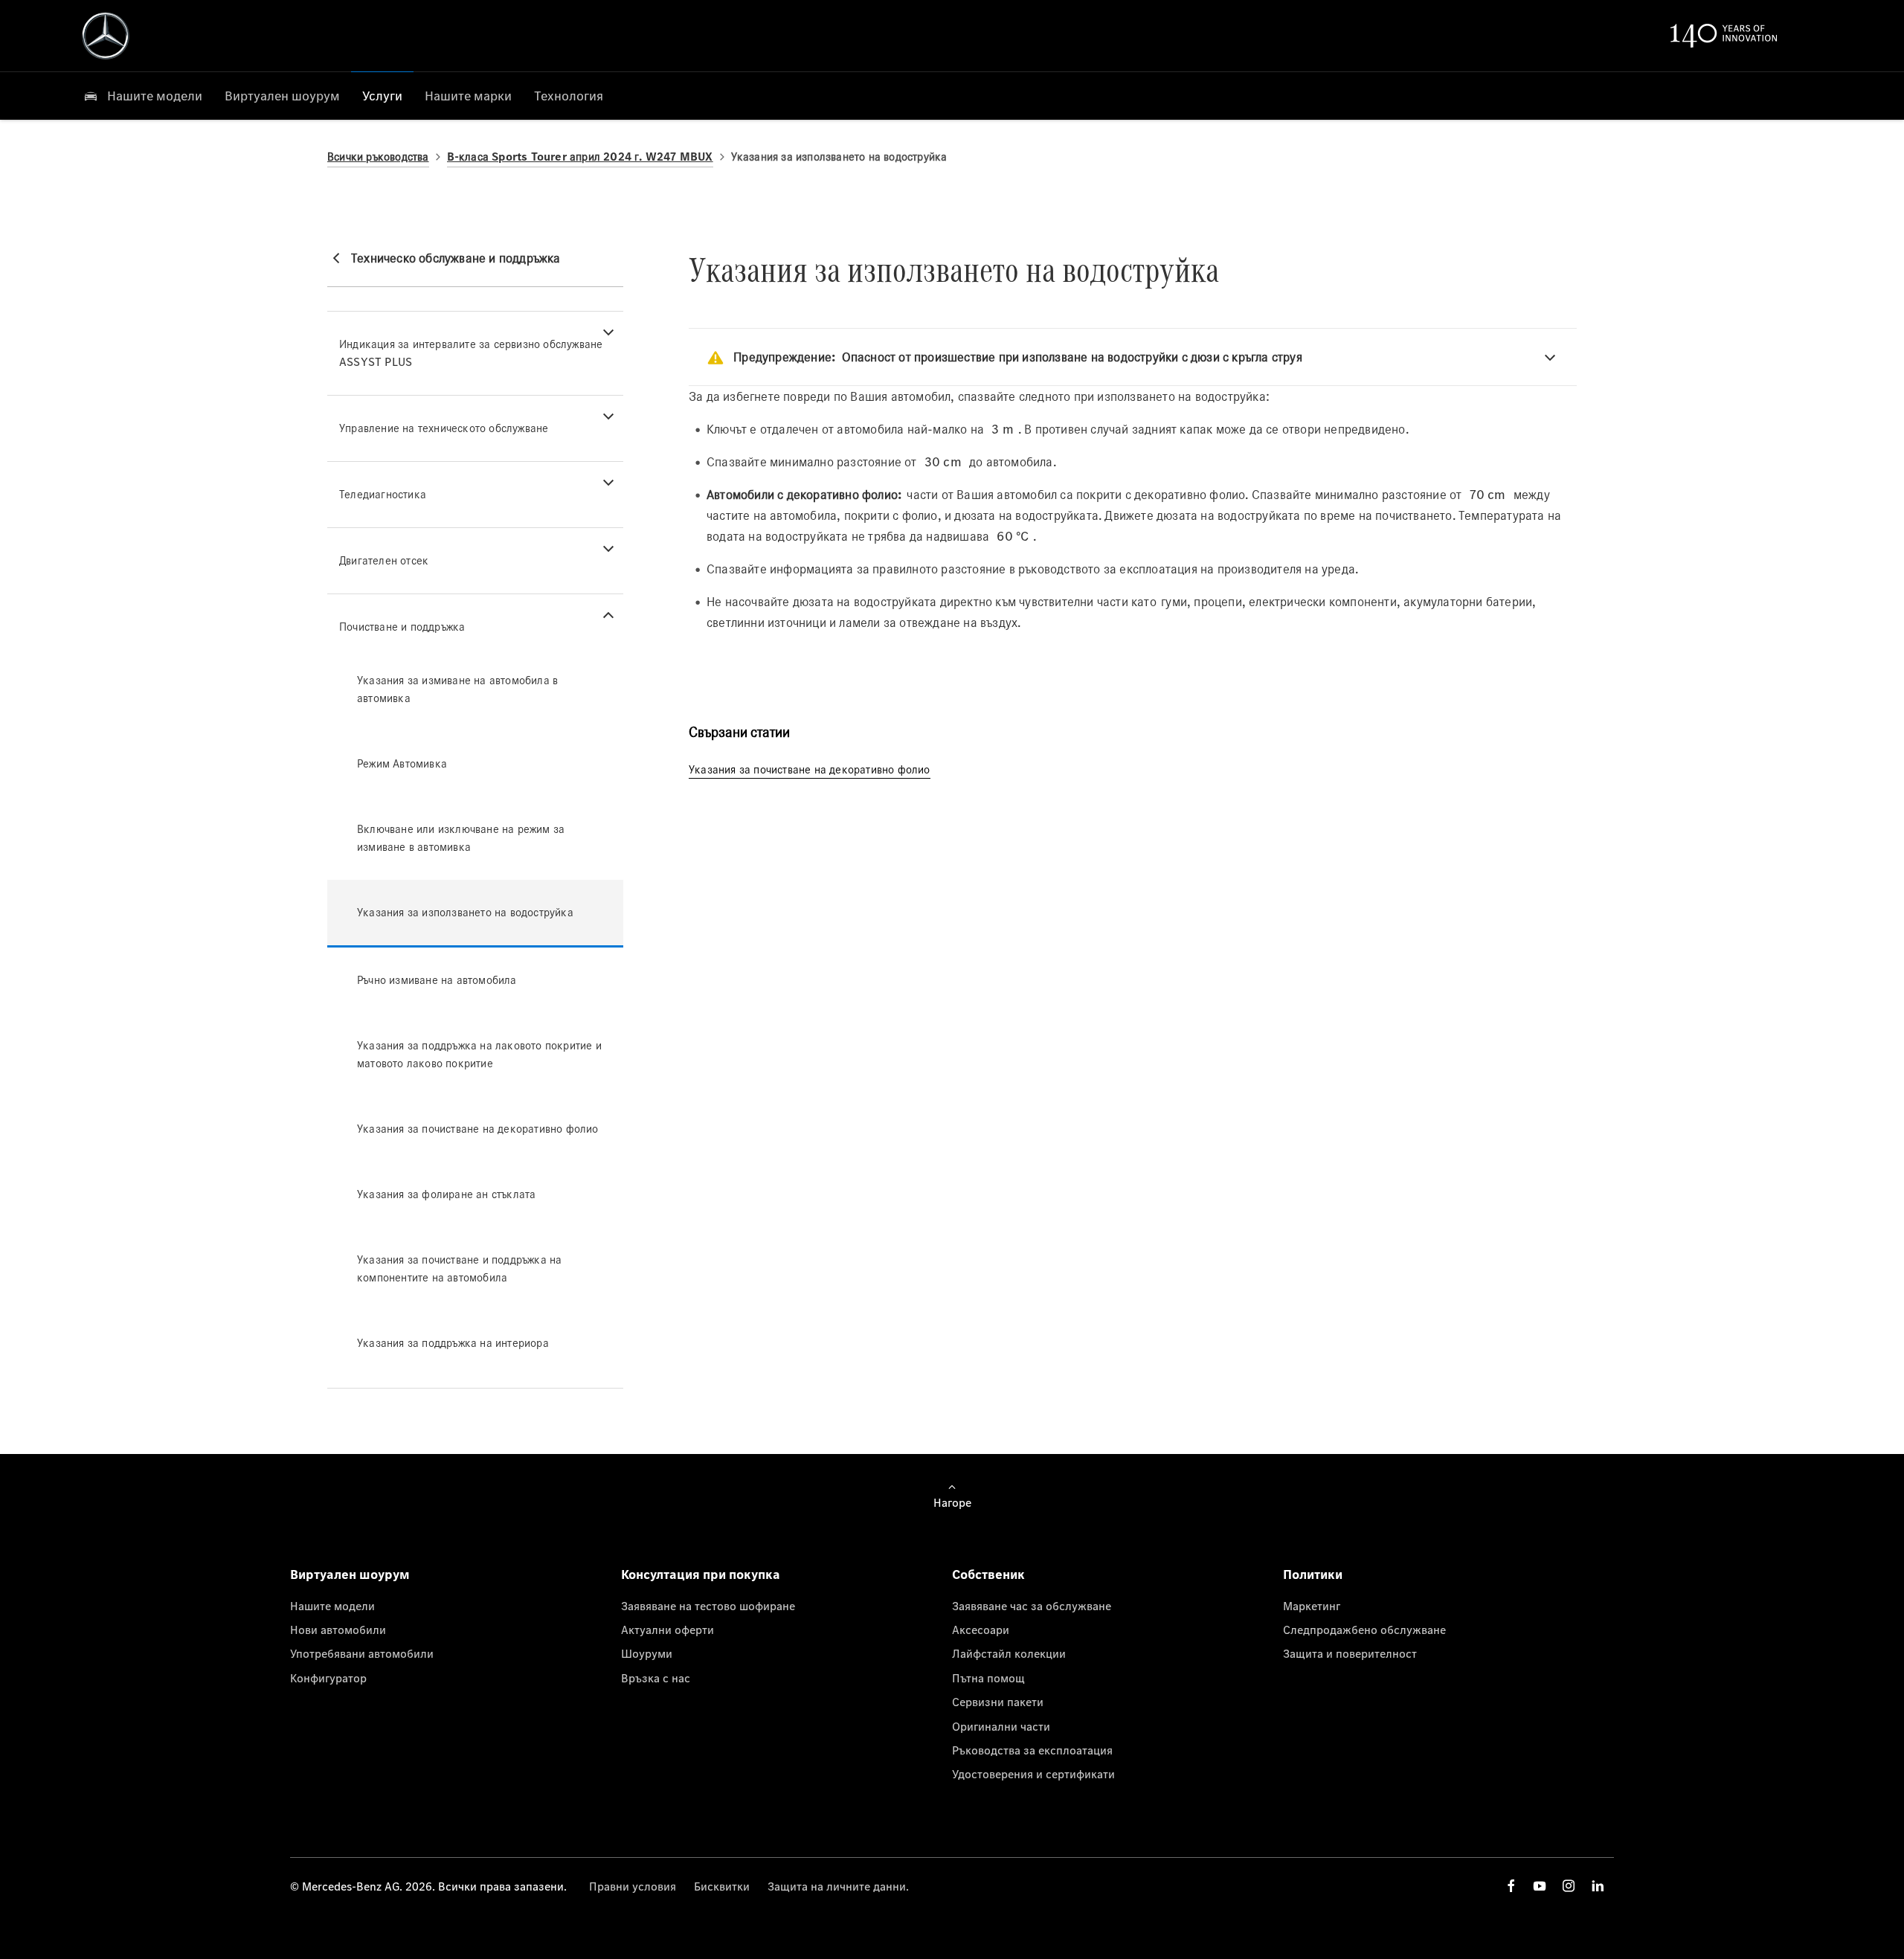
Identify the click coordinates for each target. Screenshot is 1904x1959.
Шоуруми (647, 1653)
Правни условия (633, 1886)
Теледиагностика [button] (383, 494)
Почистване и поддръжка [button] (402, 627)
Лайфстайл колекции (1009, 1653)
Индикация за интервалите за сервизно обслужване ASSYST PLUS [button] (471, 353)
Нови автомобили (338, 1630)
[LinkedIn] (1598, 1886)
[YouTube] (1540, 1886)
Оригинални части (1001, 1726)
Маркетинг (1312, 1606)
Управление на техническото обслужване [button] (444, 428)
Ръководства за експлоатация (1032, 1750)
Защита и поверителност (1350, 1653)
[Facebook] (1511, 1886)
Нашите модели (332, 1606)
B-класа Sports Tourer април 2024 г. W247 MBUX (580, 157)
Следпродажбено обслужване (1364, 1630)
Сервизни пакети (998, 1702)
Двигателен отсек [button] (384, 560)
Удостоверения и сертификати (1033, 1774)
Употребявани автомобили (362, 1653)
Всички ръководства (378, 157)
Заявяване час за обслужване (1032, 1606)
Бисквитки (722, 1886)
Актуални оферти (668, 1630)
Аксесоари (981, 1630)
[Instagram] (1569, 1886)
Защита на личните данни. (838, 1886)
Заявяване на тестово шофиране (708, 1606)
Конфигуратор (328, 1678)
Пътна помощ (988, 1678)
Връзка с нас (656, 1678)
